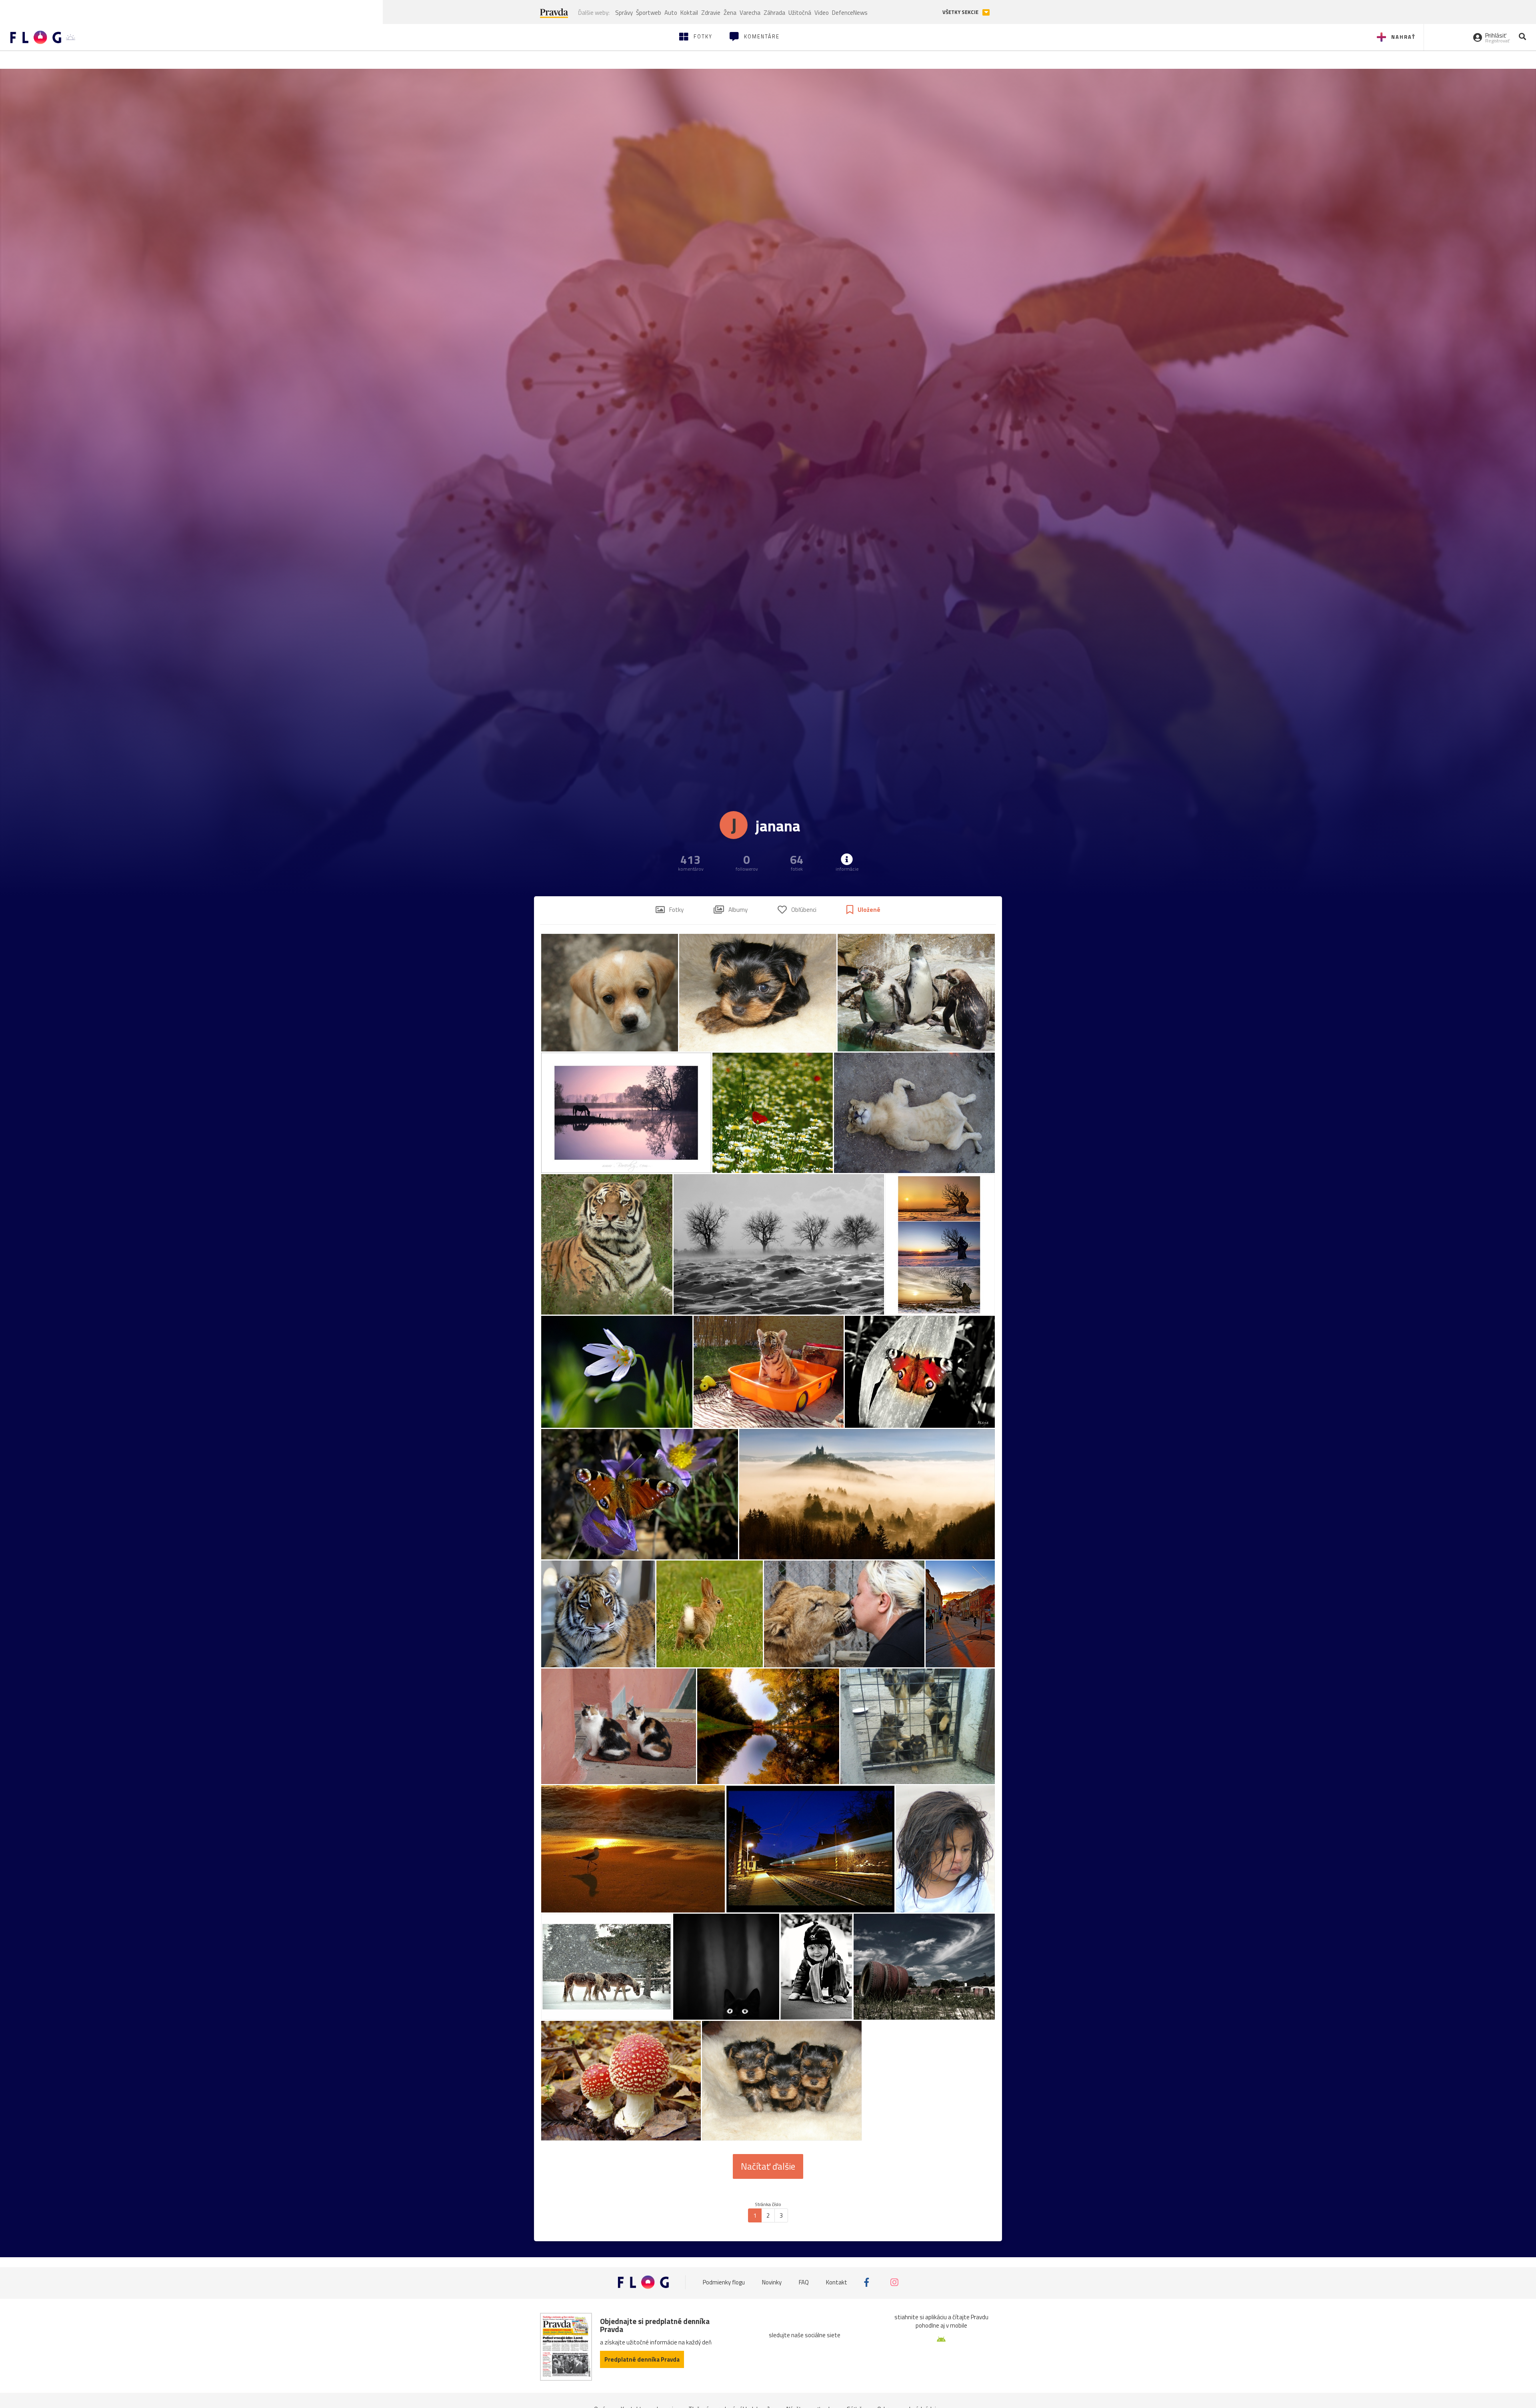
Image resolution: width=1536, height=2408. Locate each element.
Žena (730, 13)
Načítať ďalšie (768, 2166)
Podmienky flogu (724, 2282)
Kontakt (837, 2282)
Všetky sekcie (961, 12)
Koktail (689, 13)
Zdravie (711, 13)
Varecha (750, 13)
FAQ (804, 2282)
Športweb (649, 13)
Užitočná (800, 13)
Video (822, 13)
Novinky (772, 2282)
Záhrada (774, 13)
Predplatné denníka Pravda (642, 2359)
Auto (671, 13)
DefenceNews (850, 13)
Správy (624, 13)
